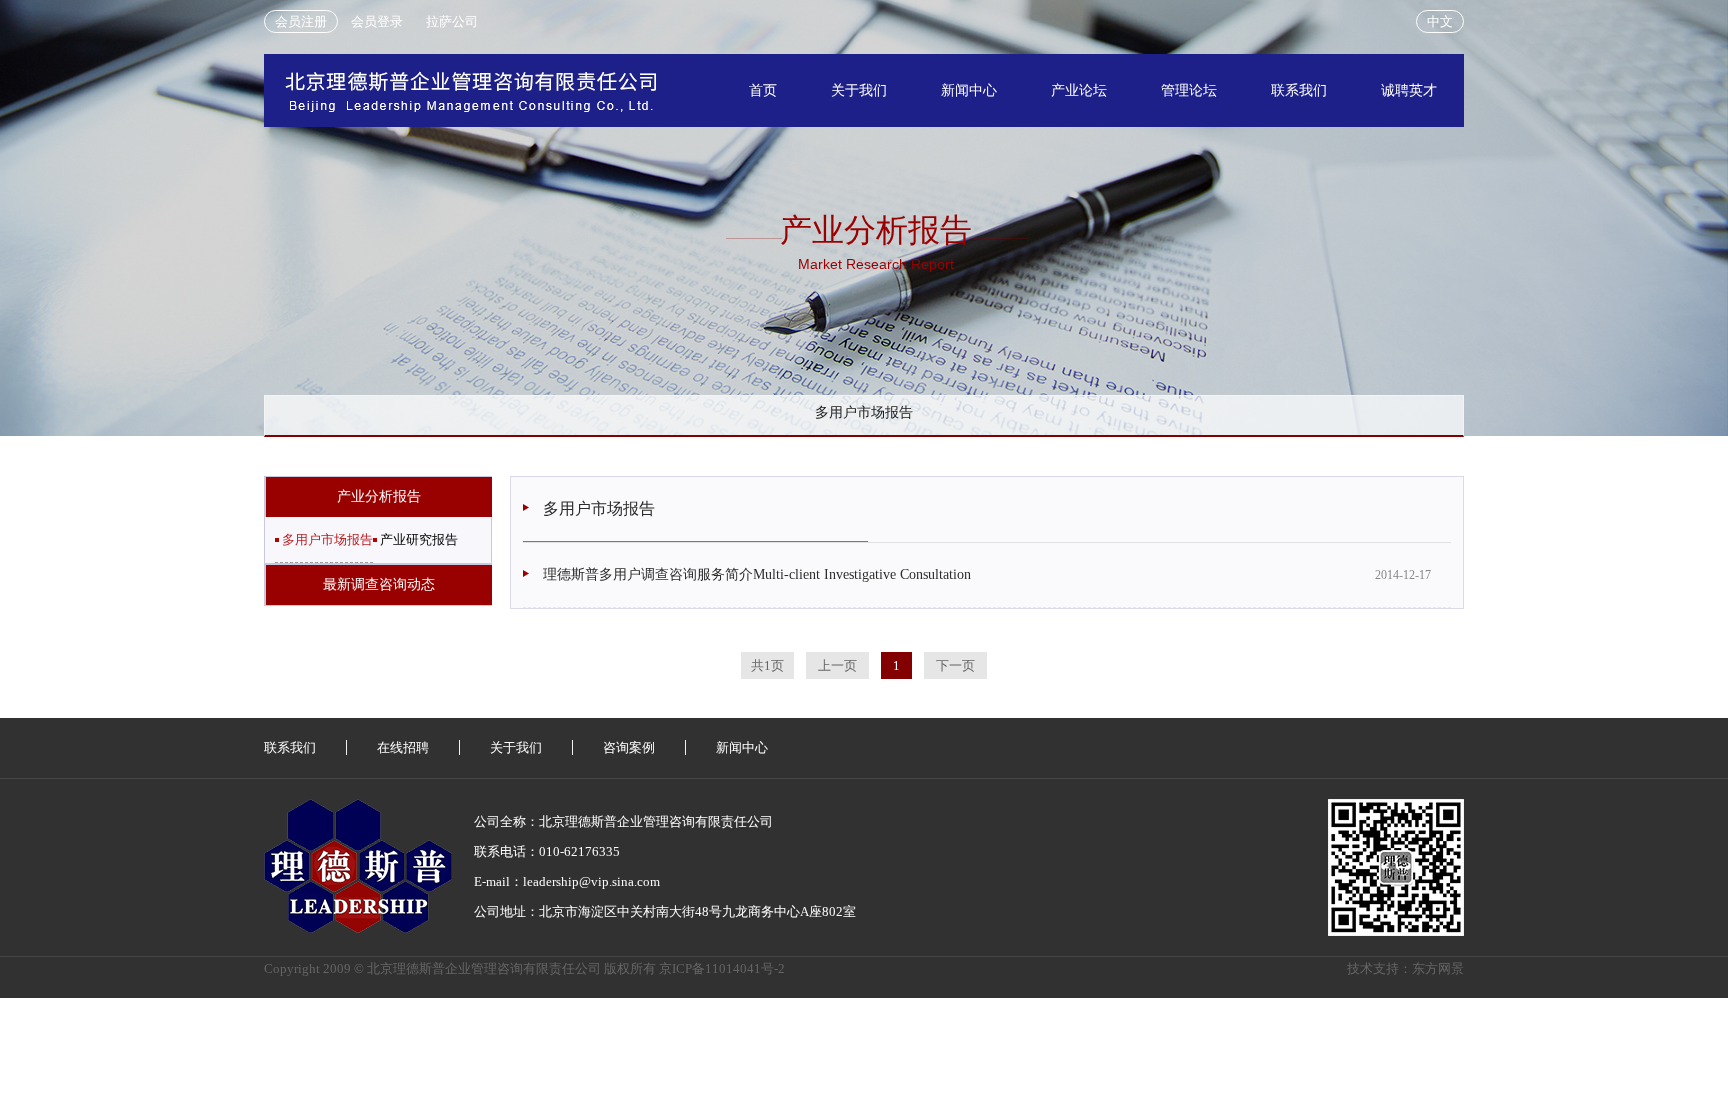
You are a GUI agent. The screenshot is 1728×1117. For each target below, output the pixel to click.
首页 (763, 90)
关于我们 (859, 90)
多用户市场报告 (327, 539)
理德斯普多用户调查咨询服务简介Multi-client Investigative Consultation (757, 574)
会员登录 (377, 21)
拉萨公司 (452, 21)
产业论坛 (1079, 90)
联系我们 (1299, 90)
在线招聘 (403, 747)
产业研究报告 (419, 539)
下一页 (955, 665)
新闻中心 (969, 90)
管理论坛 (1189, 90)
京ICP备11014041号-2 (722, 968)
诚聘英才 (1409, 90)
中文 (1440, 21)
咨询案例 (629, 747)
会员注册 (301, 21)
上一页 (837, 665)
